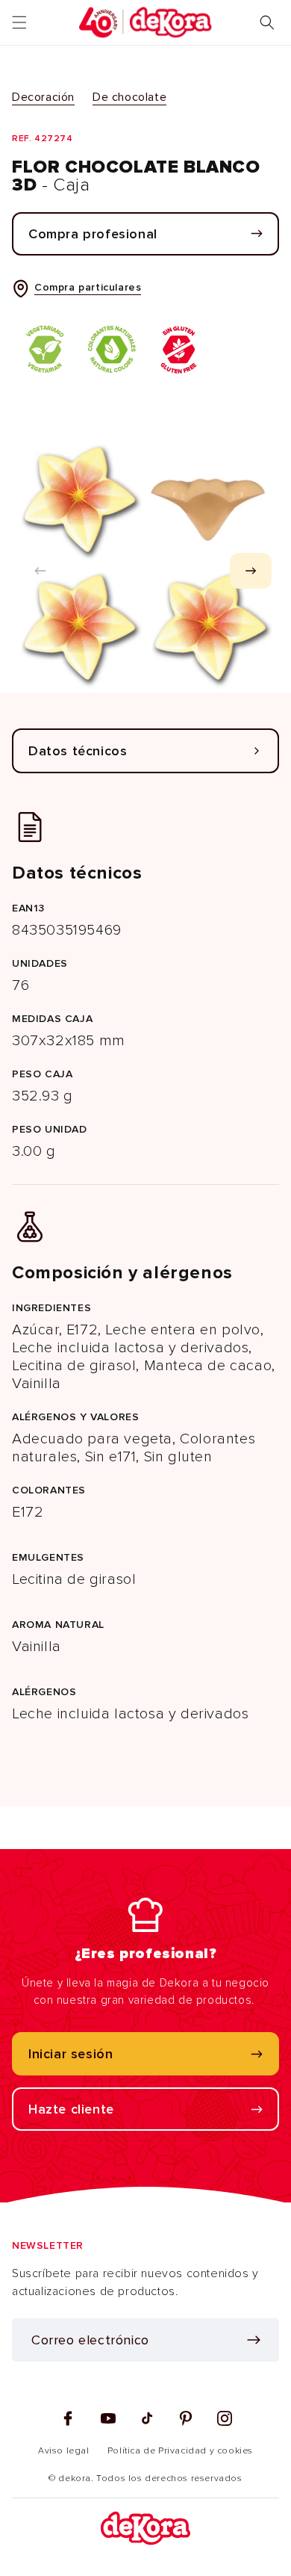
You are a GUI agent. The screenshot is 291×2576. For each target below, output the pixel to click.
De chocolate (129, 97)
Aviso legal (64, 2451)
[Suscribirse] (254, 2340)
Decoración (43, 97)
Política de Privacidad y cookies (180, 2451)
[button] (19, 22)
